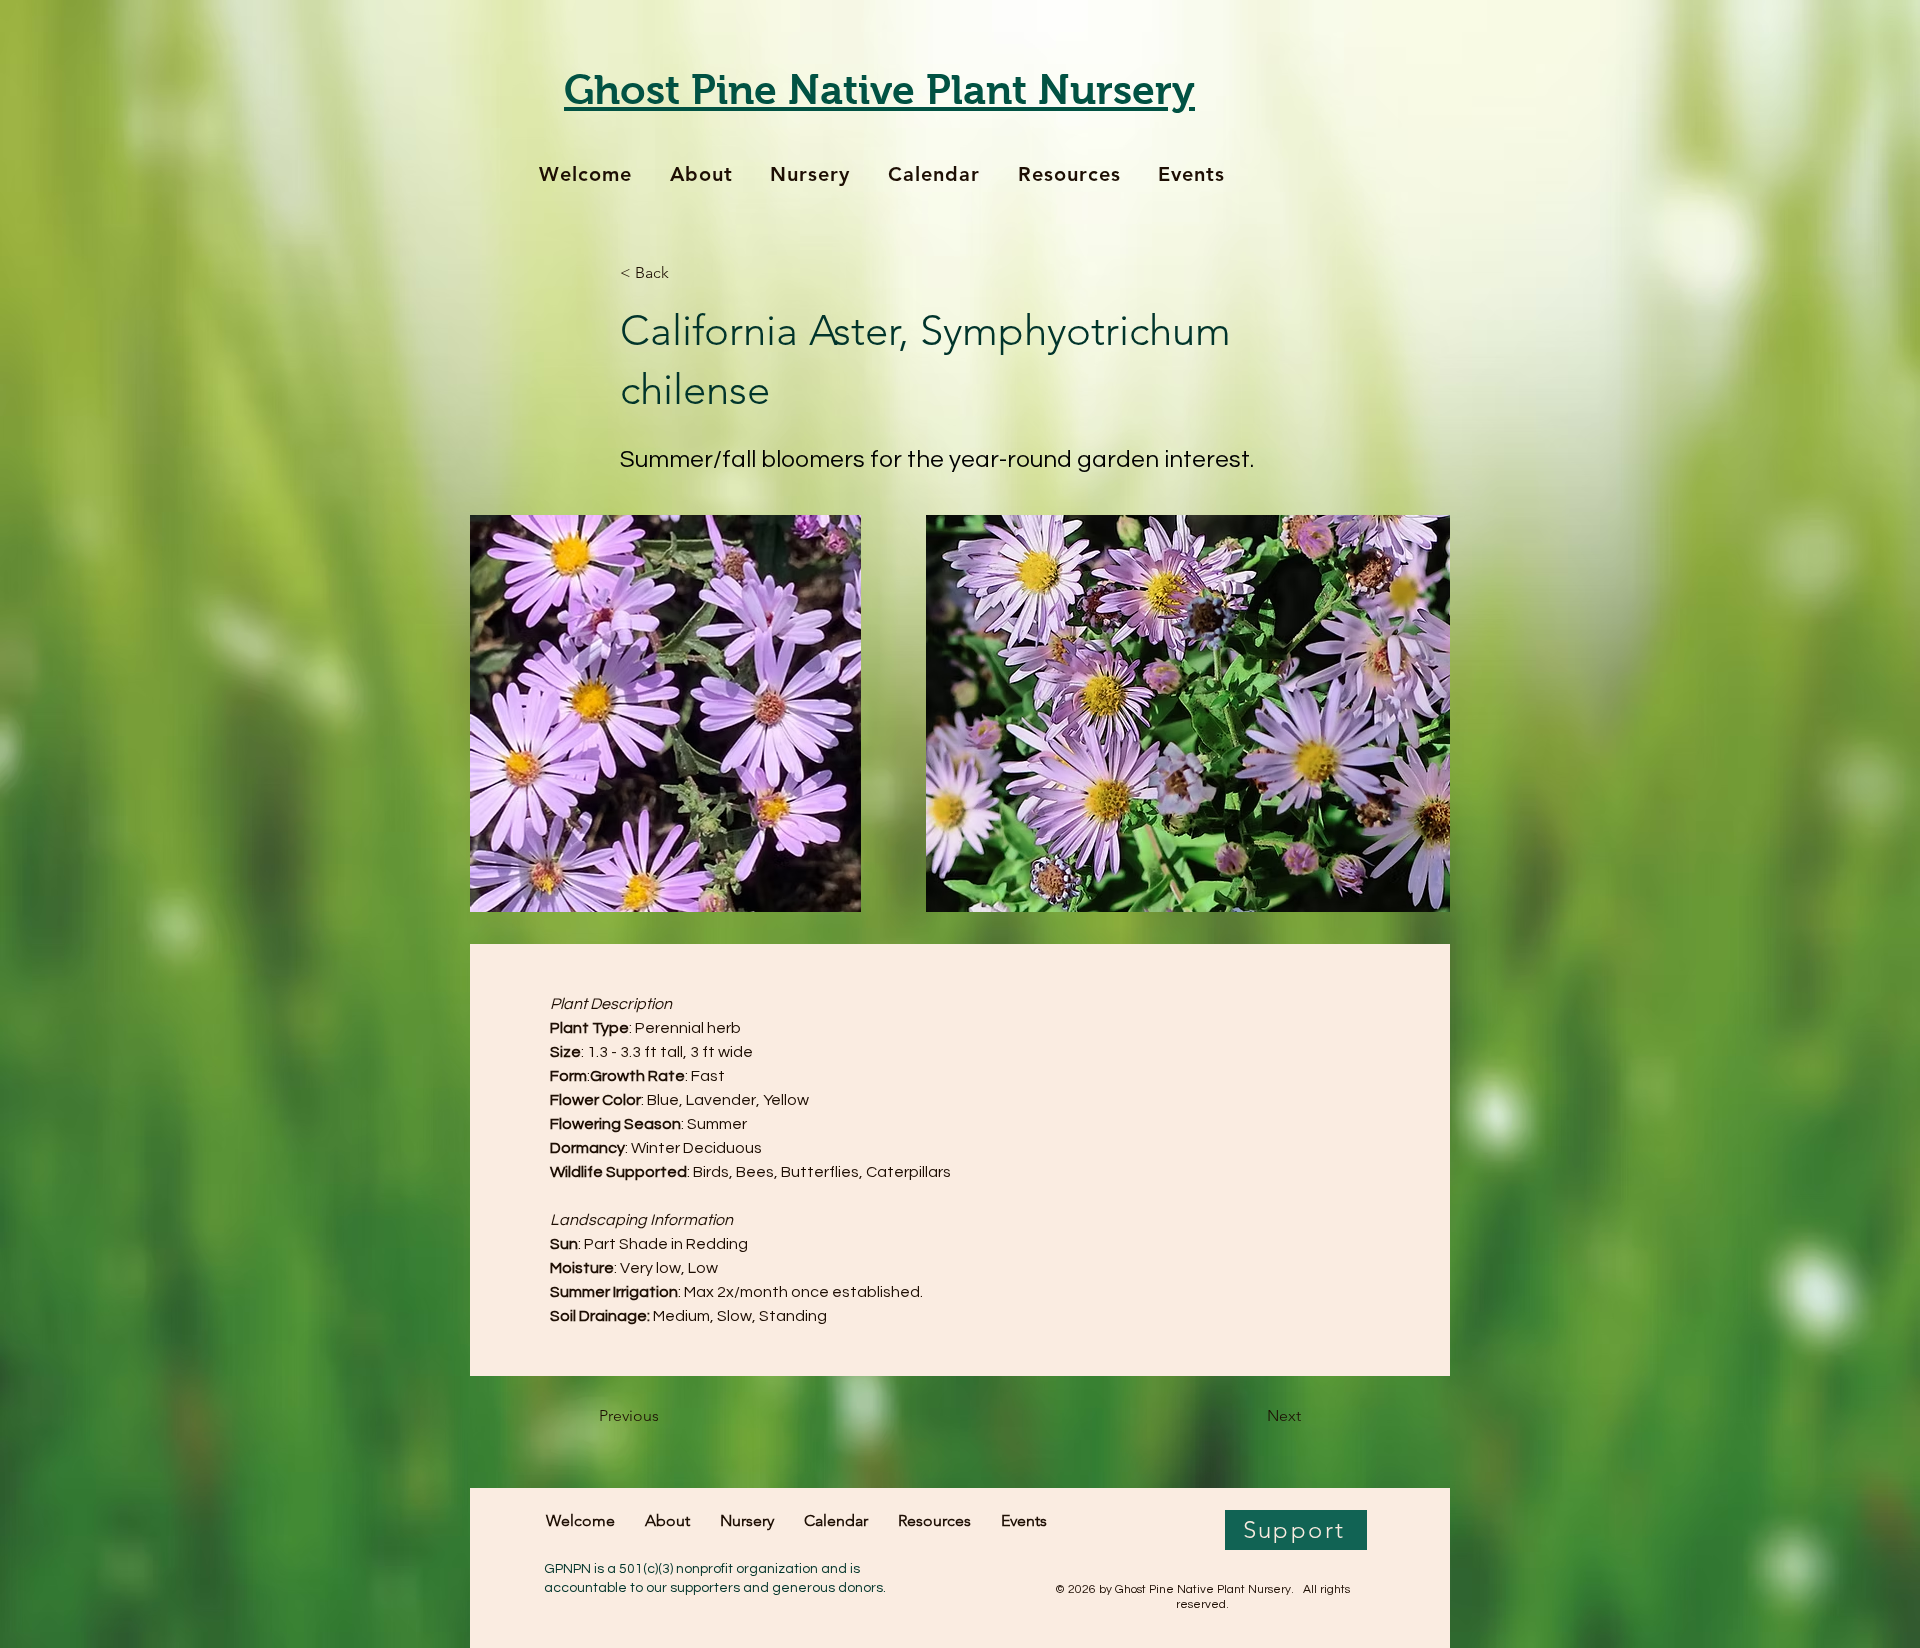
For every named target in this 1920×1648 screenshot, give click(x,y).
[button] (686, 273)
